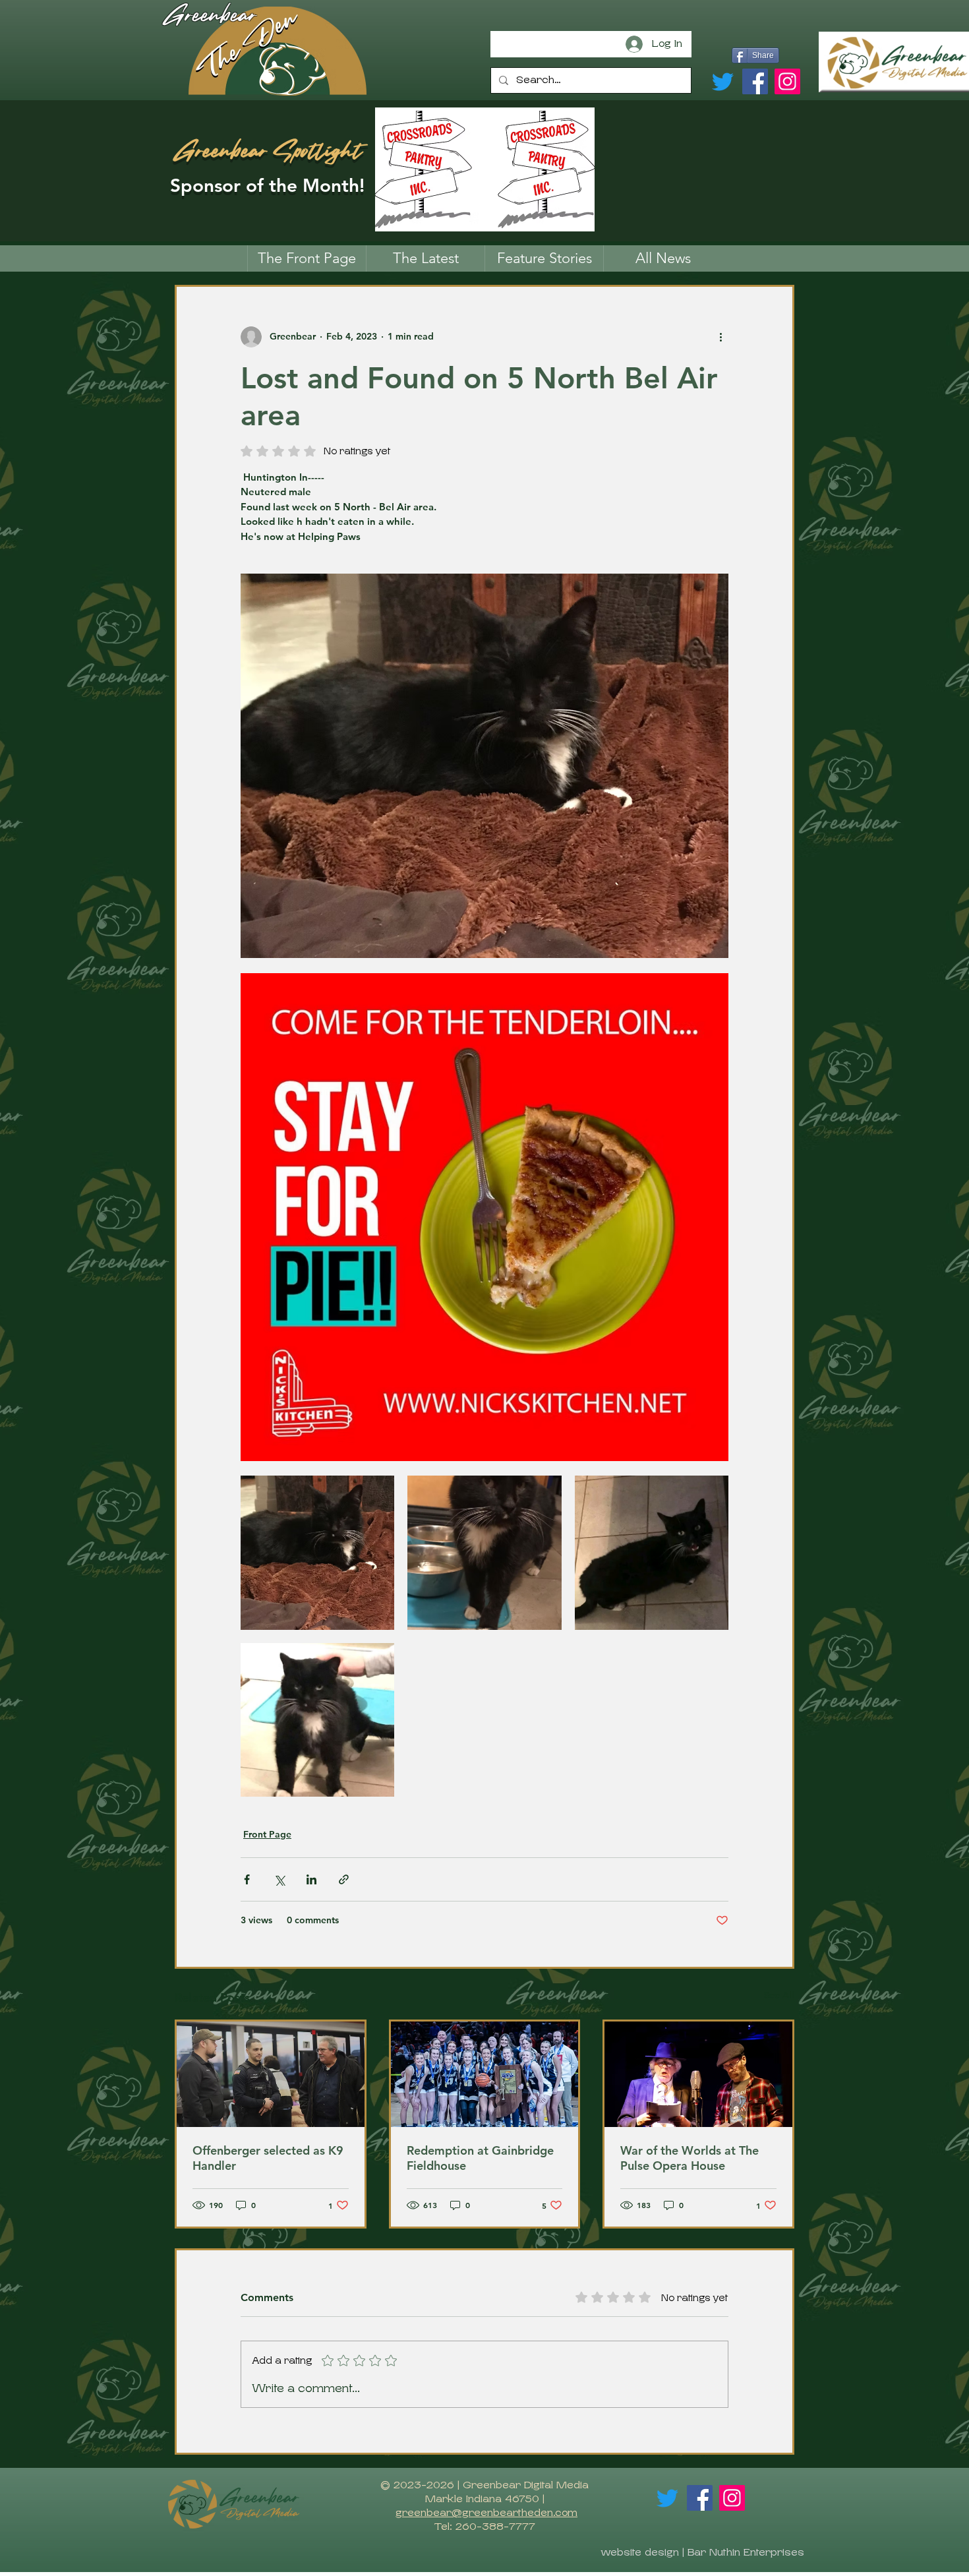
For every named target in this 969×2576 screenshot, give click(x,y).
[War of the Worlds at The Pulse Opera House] (698, 2074)
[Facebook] (755, 81)
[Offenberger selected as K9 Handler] (271, 2074)
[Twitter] (723, 81)
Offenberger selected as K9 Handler (268, 2158)
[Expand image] (317, 1552)
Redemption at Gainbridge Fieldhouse (480, 2158)
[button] (544, 258)
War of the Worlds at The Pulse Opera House (690, 2158)
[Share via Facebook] (247, 1879)
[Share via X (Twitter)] (279, 1879)
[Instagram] (787, 81)
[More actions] (720, 337)
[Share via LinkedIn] (311, 1879)
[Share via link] (344, 1879)
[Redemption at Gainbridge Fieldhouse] (485, 2074)
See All (779, 1995)
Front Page (267, 1834)
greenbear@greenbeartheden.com (486, 2513)
